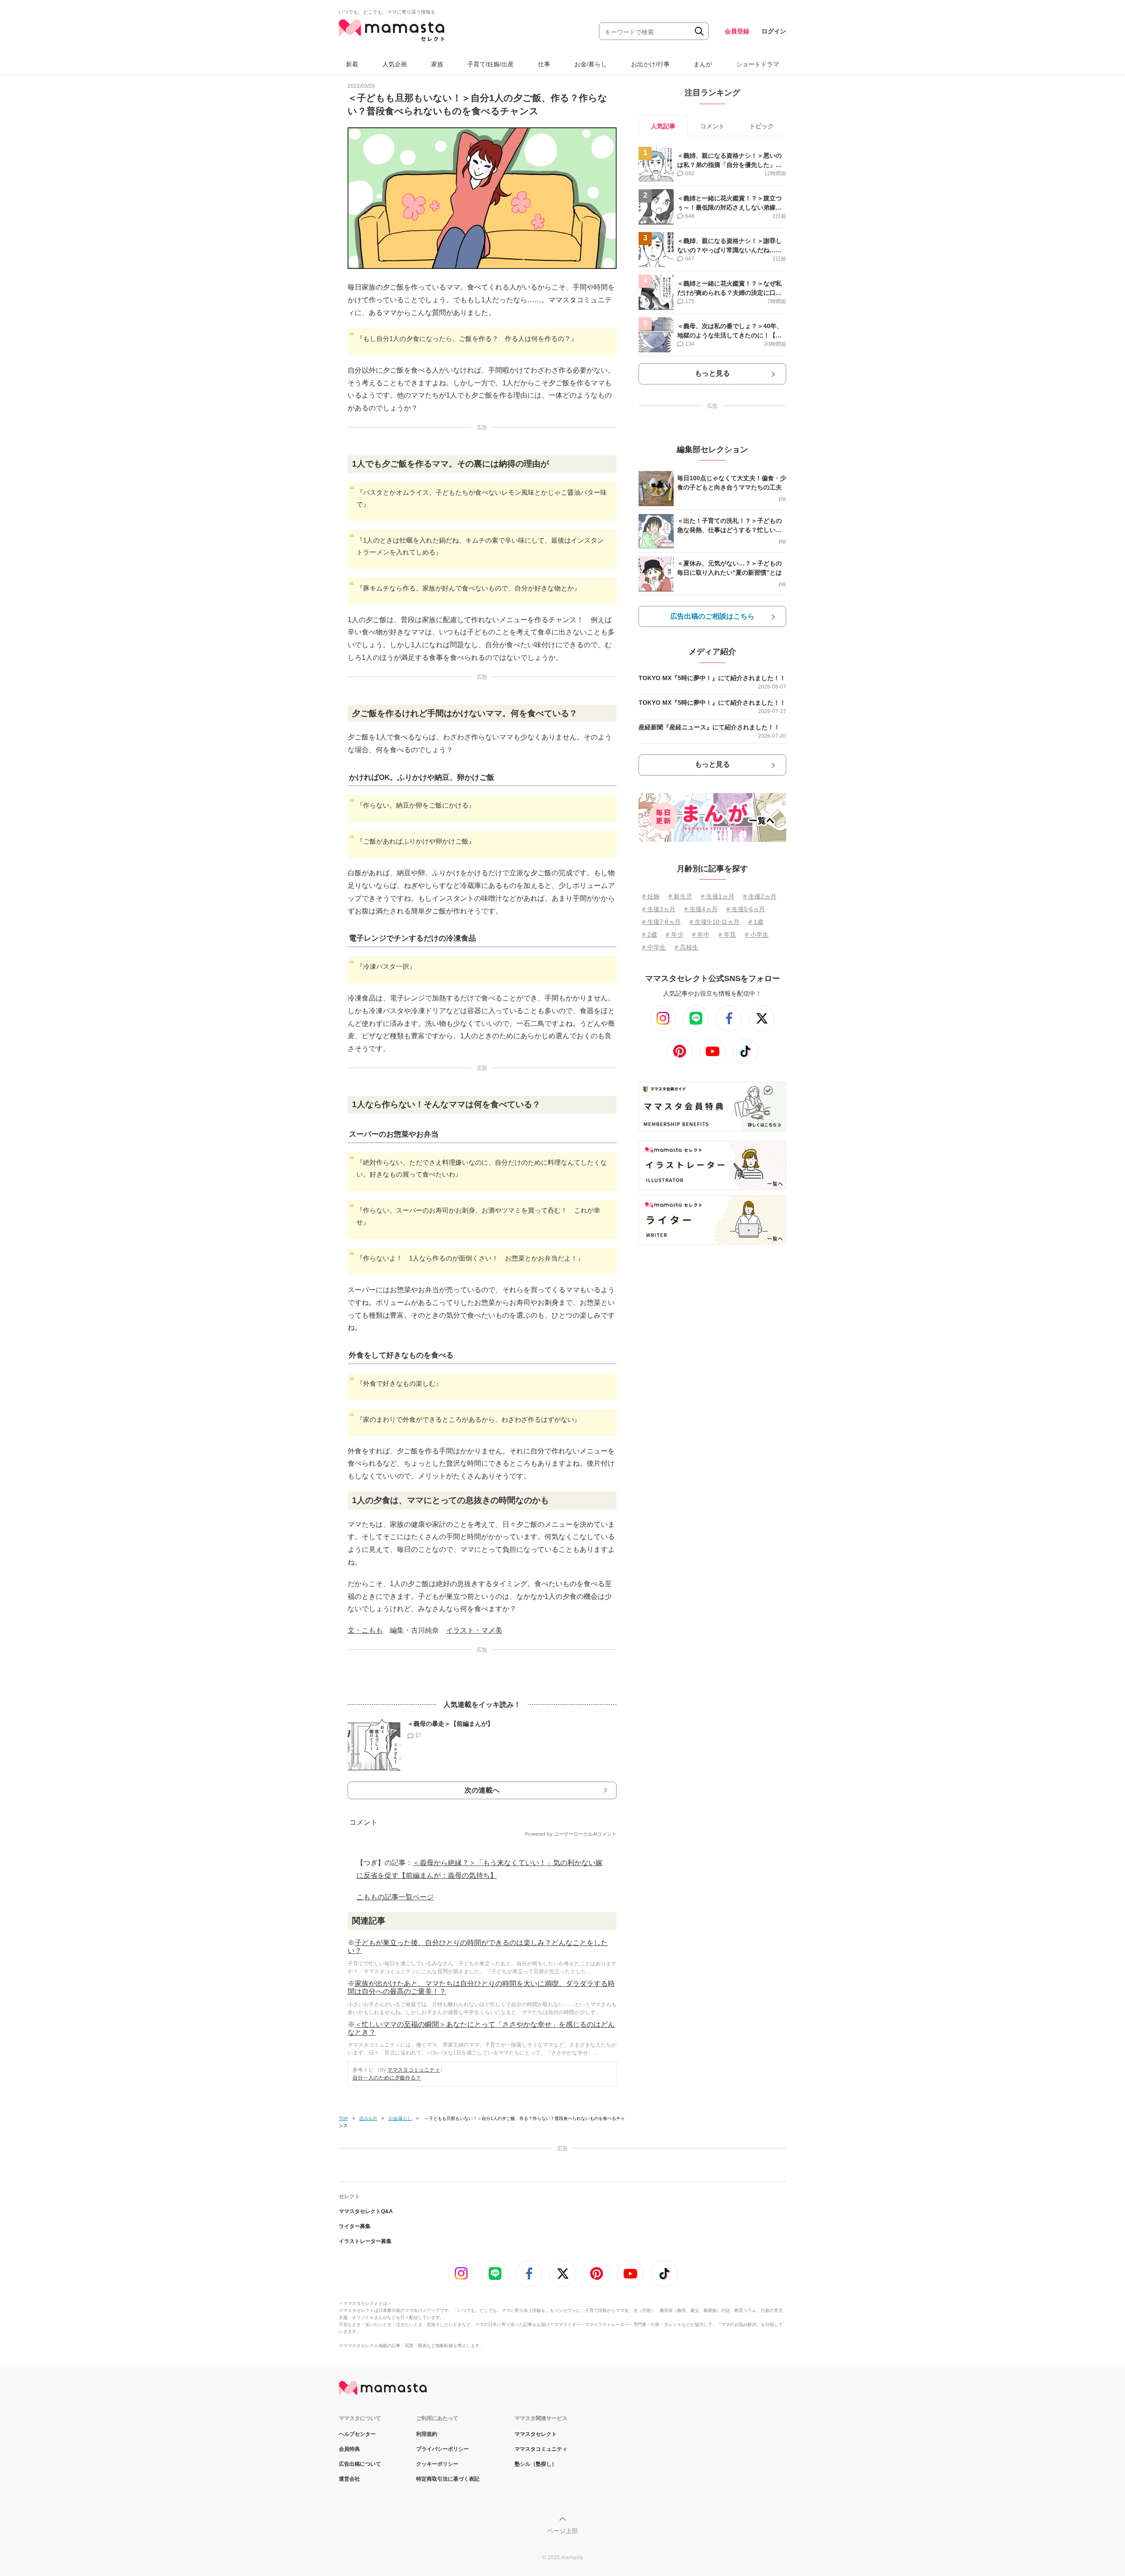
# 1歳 (756, 922)
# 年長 (727, 935)
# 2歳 (650, 935)
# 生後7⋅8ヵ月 (661, 922)
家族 (437, 64)
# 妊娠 (651, 896)
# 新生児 (680, 896)
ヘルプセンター (357, 2434)
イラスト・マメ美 (474, 1630)
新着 (352, 64)
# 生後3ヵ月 (659, 909)
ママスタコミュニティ (414, 2070)
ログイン (774, 31)
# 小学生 (757, 935)
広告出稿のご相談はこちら (712, 616)
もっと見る (712, 373)
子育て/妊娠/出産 (490, 64)
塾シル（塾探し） (536, 2464)
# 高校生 (686, 947)
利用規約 (427, 2434)
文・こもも (365, 1630)
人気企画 (395, 64)
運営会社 (349, 2479)
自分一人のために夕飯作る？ (387, 2078)
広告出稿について (360, 2464)
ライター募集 (355, 2226)
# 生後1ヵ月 (718, 896)
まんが (703, 64)
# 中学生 (654, 947)
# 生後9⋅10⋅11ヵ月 (715, 922)
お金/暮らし (591, 64)
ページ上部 (562, 2531)
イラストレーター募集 (365, 2241)
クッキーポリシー (437, 2464)
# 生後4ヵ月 (701, 909)
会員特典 (349, 2449)
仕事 (544, 64)
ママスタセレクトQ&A (366, 2211)
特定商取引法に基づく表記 (448, 2479)
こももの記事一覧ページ (395, 1897)
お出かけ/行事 (650, 64)
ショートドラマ (758, 64)
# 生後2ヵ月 (760, 896)
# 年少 (675, 935)
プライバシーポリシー (443, 2449)
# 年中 (701, 935)
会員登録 (737, 31)
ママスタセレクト (536, 2434)
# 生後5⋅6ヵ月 (746, 909)
